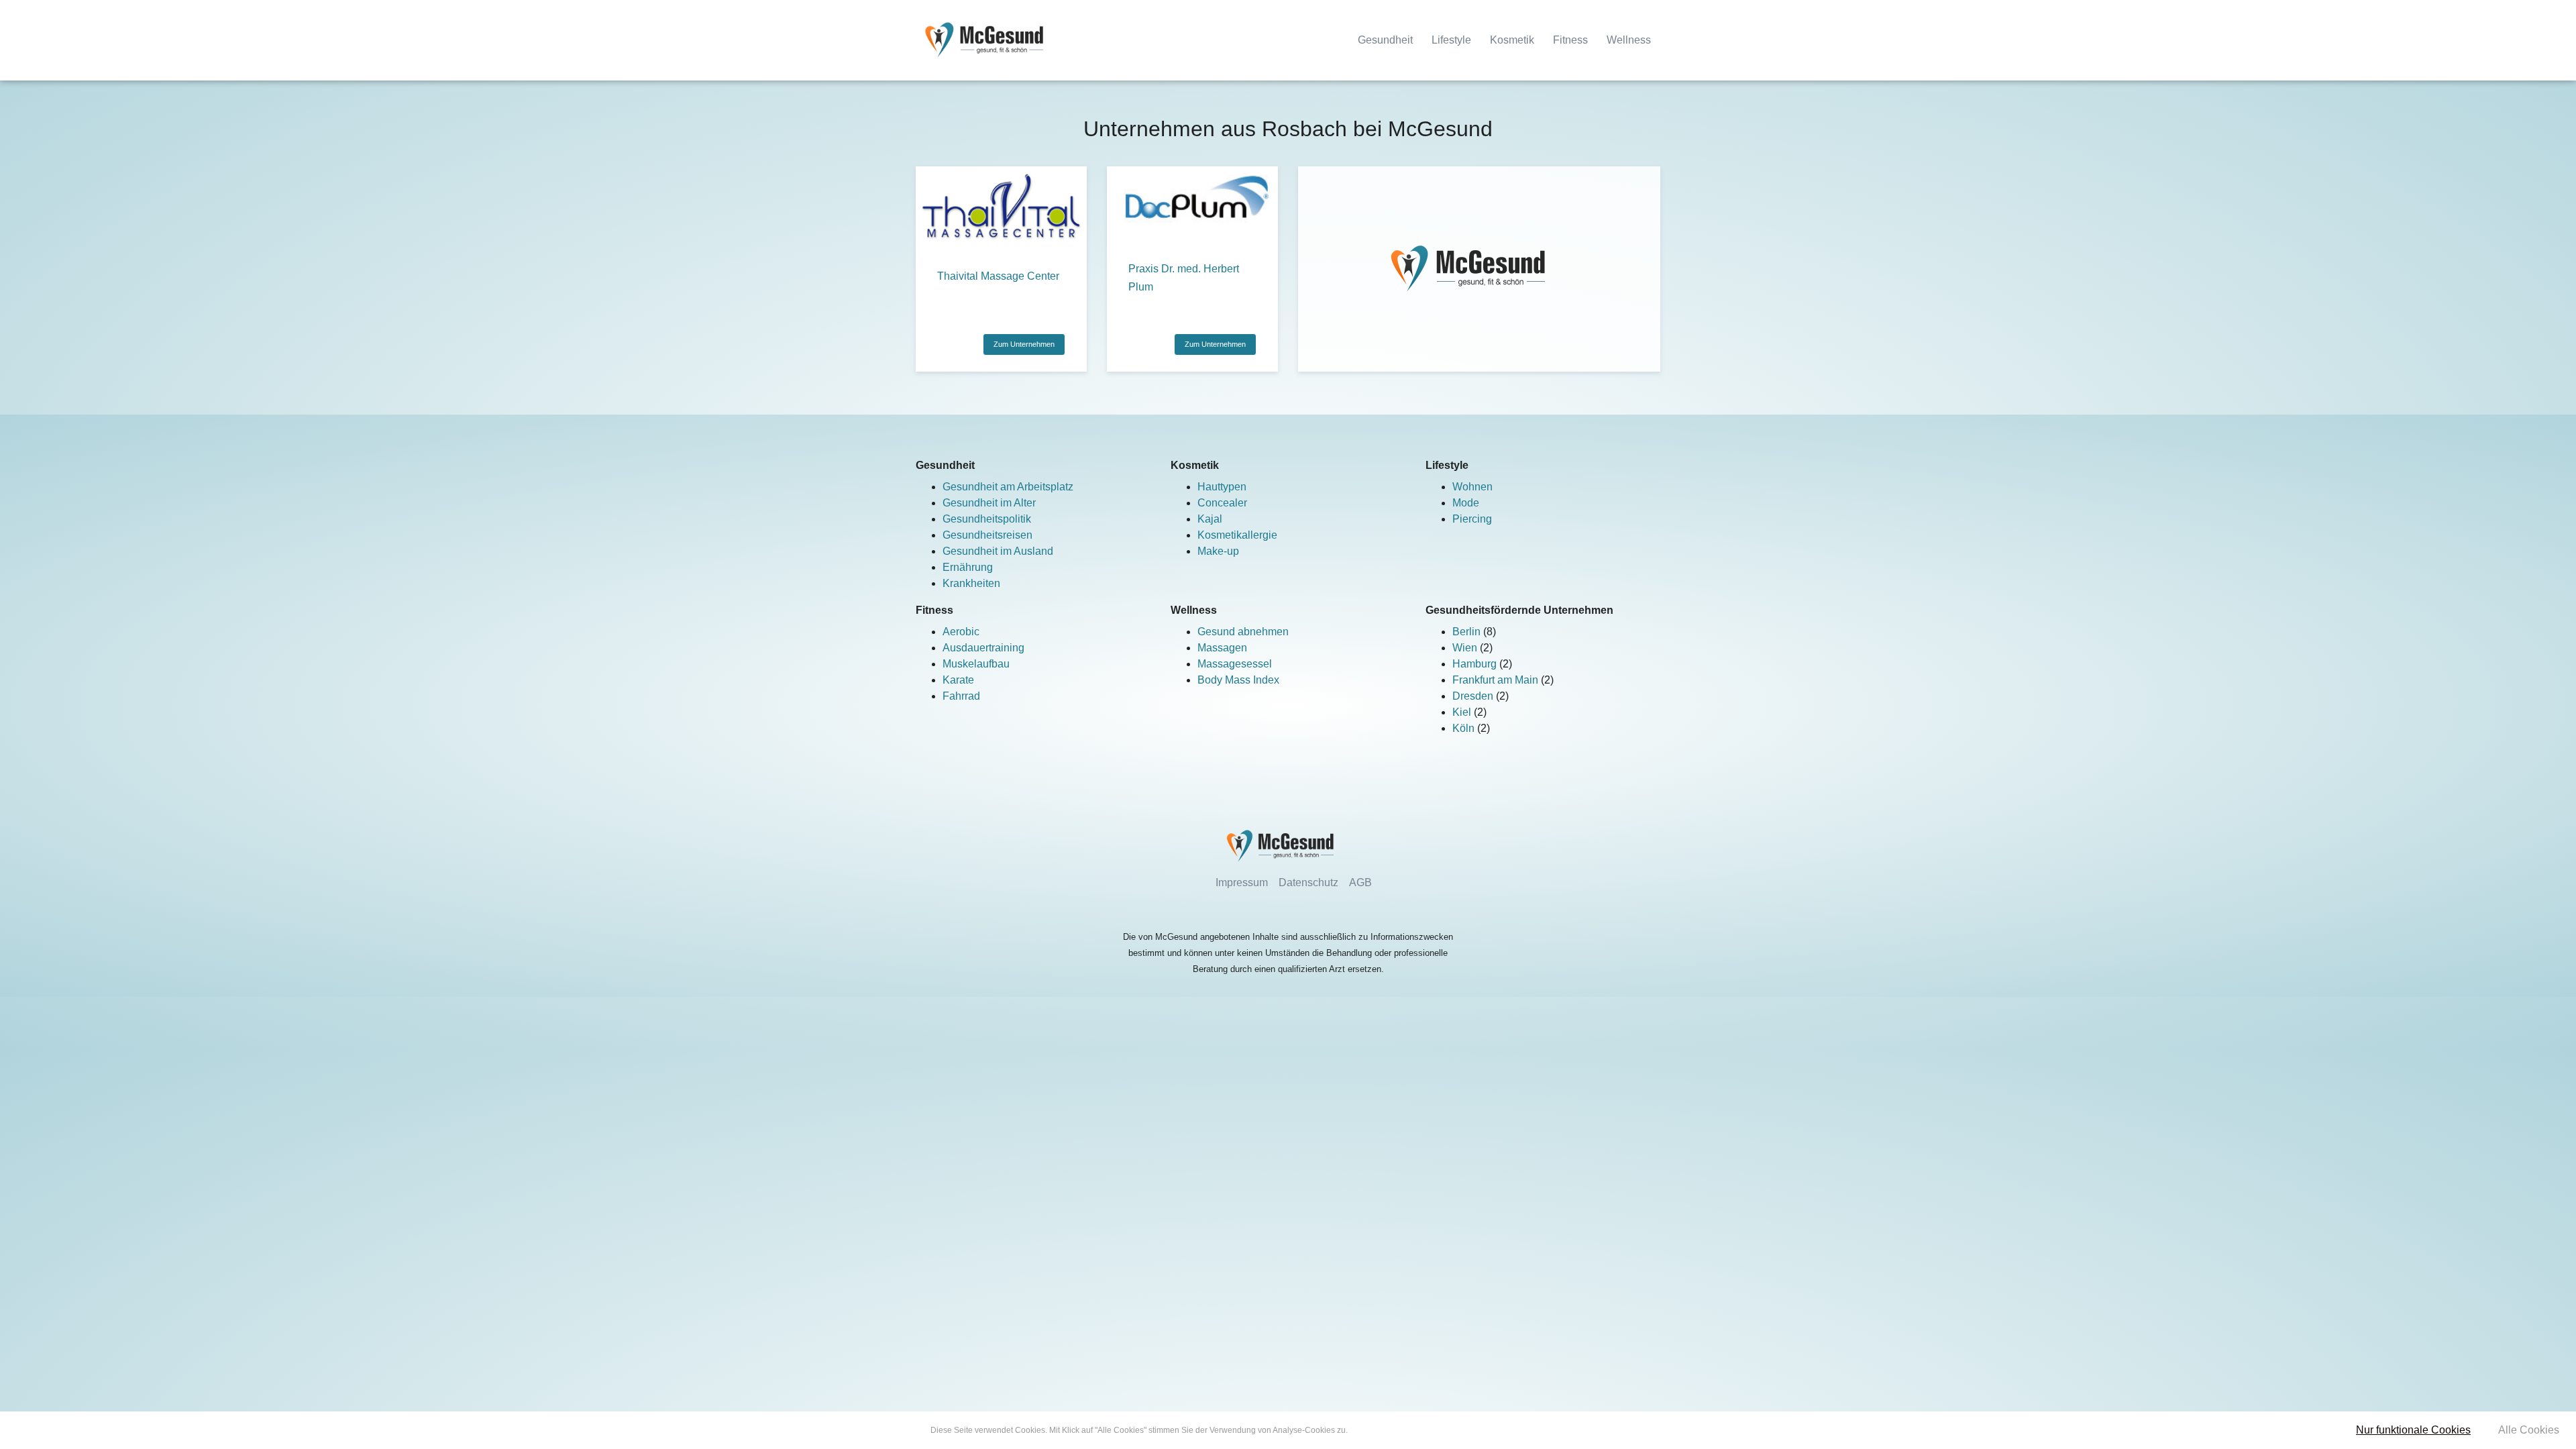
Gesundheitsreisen (987, 535)
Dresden (1474, 696)
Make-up (1218, 551)
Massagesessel (1235, 664)
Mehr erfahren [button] (1376, 1430)
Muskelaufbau (976, 664)
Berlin (1468, 632)
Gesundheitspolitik (987, 519)
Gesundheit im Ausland (998, 551)
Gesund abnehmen (1243, 632)
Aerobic (961, 632)
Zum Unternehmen (1024, 344)
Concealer (1222, 503)
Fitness (1570, 40)
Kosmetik (1512, 40)
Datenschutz (1308, 882)
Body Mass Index (1238, 680)
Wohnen (1472, 487)
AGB (1360, 882)
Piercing (1472, 519)
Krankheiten (971, 583)
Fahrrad (961, 696)
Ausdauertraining (983, 648)
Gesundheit (1385, 40)
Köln (1465, 728)
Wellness (1629, 40)
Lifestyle (1451, 40)
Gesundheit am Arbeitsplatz (1008, 487)
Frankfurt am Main (1497, 680)
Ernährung (968, 567)
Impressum (1242, 882)
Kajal (1210, 519)
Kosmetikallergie (1237, 535)
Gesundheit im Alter (989, 503)
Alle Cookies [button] (2529, 1430)
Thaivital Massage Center (998, 276)
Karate (958, 680)
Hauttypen (1222, 487)
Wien (1466, 648)
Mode (1466, 503)
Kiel (1463, 712)
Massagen (1222, 648)
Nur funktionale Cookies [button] (2413, 1430)
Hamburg (1476, 664)
